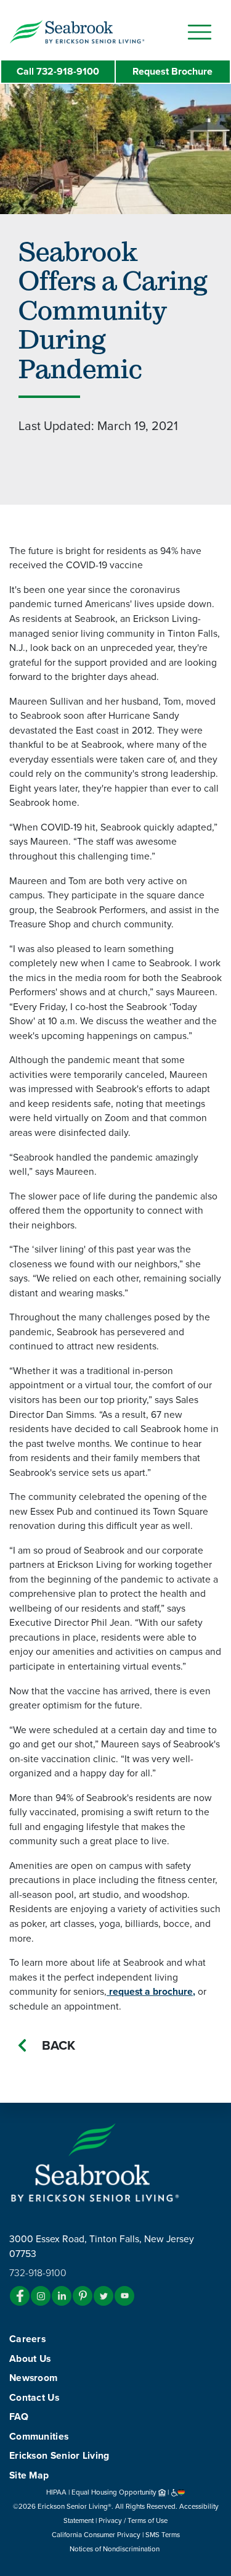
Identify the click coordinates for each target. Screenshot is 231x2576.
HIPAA (56, 2492)
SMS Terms (163, 2535)
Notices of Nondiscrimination (115, 2549)
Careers (27, 2339)
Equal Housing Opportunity (115, 2492)
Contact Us (34, 2398)
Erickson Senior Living (59, 2456)
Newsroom (33, 2378)
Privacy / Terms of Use (133, 2520)
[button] (102, 31)
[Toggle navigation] (200, 32)
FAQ (19, 2417)
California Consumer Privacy (96, 2535)
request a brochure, (151, 1992)
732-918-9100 (58, 72)
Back (59, 2046)
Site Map (29, 2475)
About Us (30, 2359)
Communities (39, 2437)
